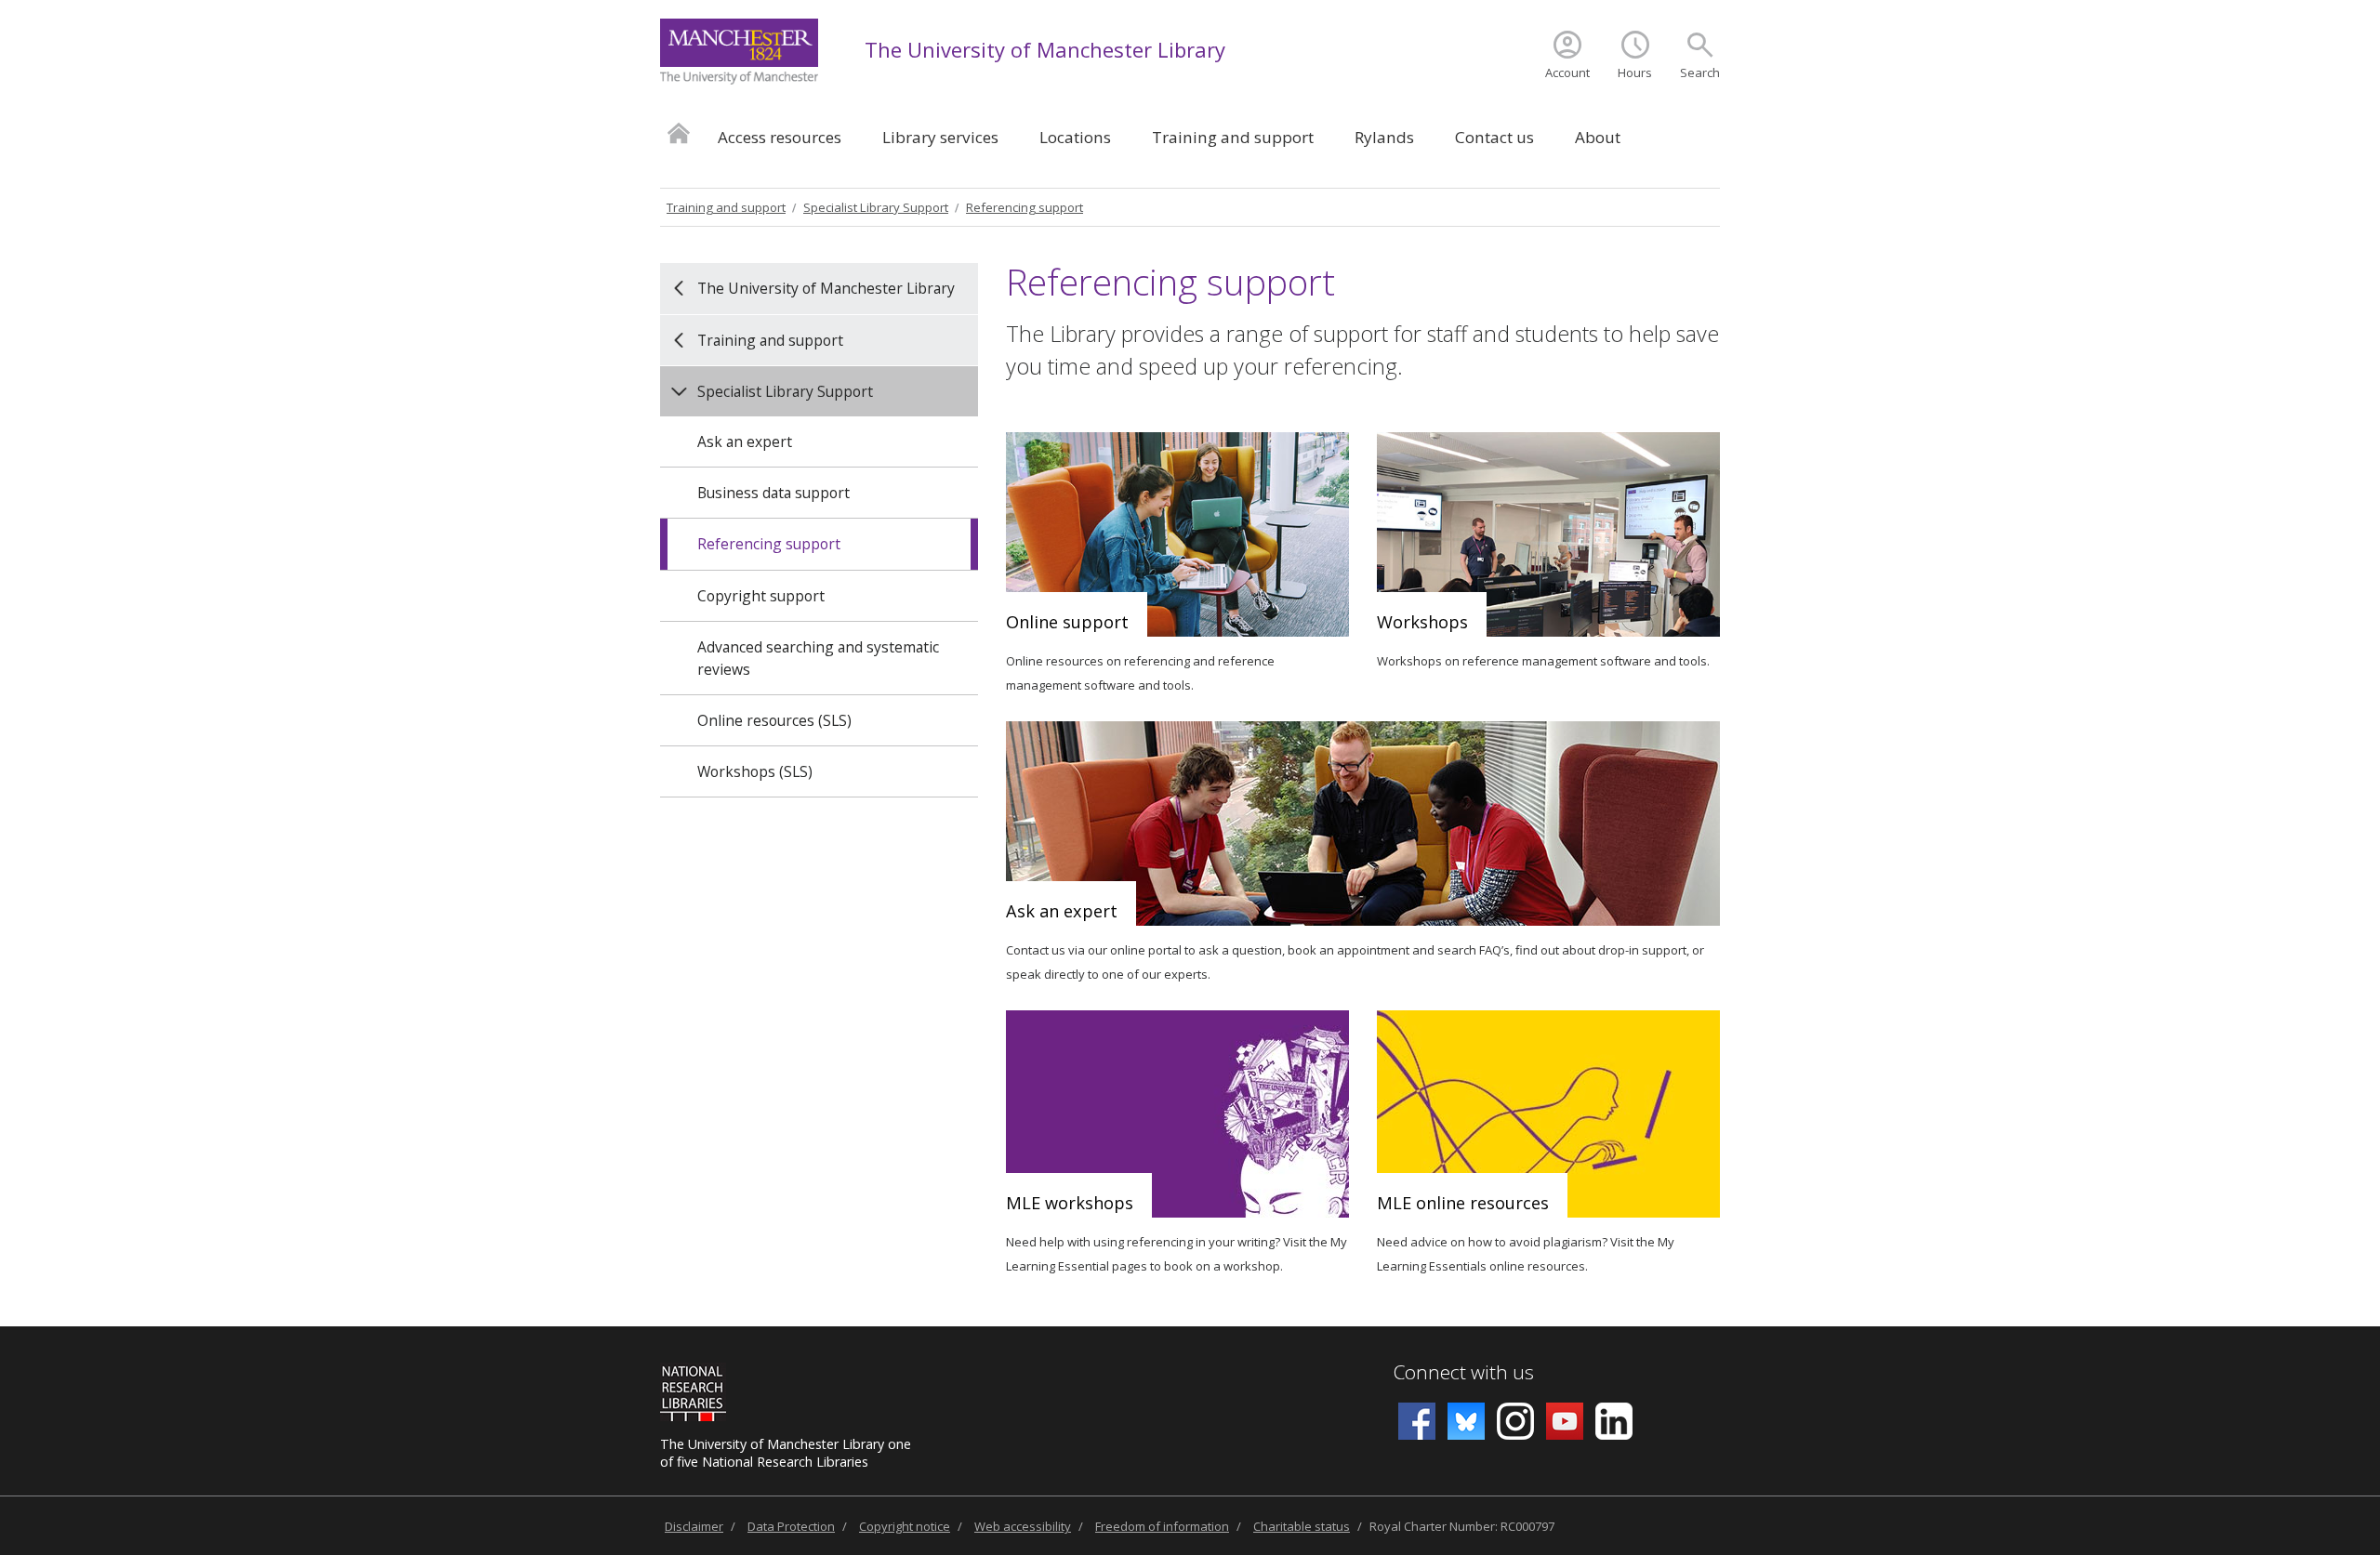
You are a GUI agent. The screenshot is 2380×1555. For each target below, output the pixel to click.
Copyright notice (905, 1526)
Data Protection (791, 1526)
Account (1567, 72)
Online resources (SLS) (774, 720)
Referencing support (1025, 207)
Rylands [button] (1384, 137)
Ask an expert (745, 441)
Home (679, 132)
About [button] (1598, 137)
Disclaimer (694, 1526)
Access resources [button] (780, 137)
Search (1700, 72)
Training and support (726, 207)
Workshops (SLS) (755, 771)
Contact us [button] (1494, 137)
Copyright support (761, 596)
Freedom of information (1162, 1526)
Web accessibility (1023, 1526)
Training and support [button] (1233, 137)
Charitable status (1302, 1526)
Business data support (773, 493)
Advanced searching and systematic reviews (818, 658)
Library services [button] (940, 137)
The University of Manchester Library (1045, 49)
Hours (1635, 72)
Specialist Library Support (876, 207)
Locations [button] (1075, 137)
